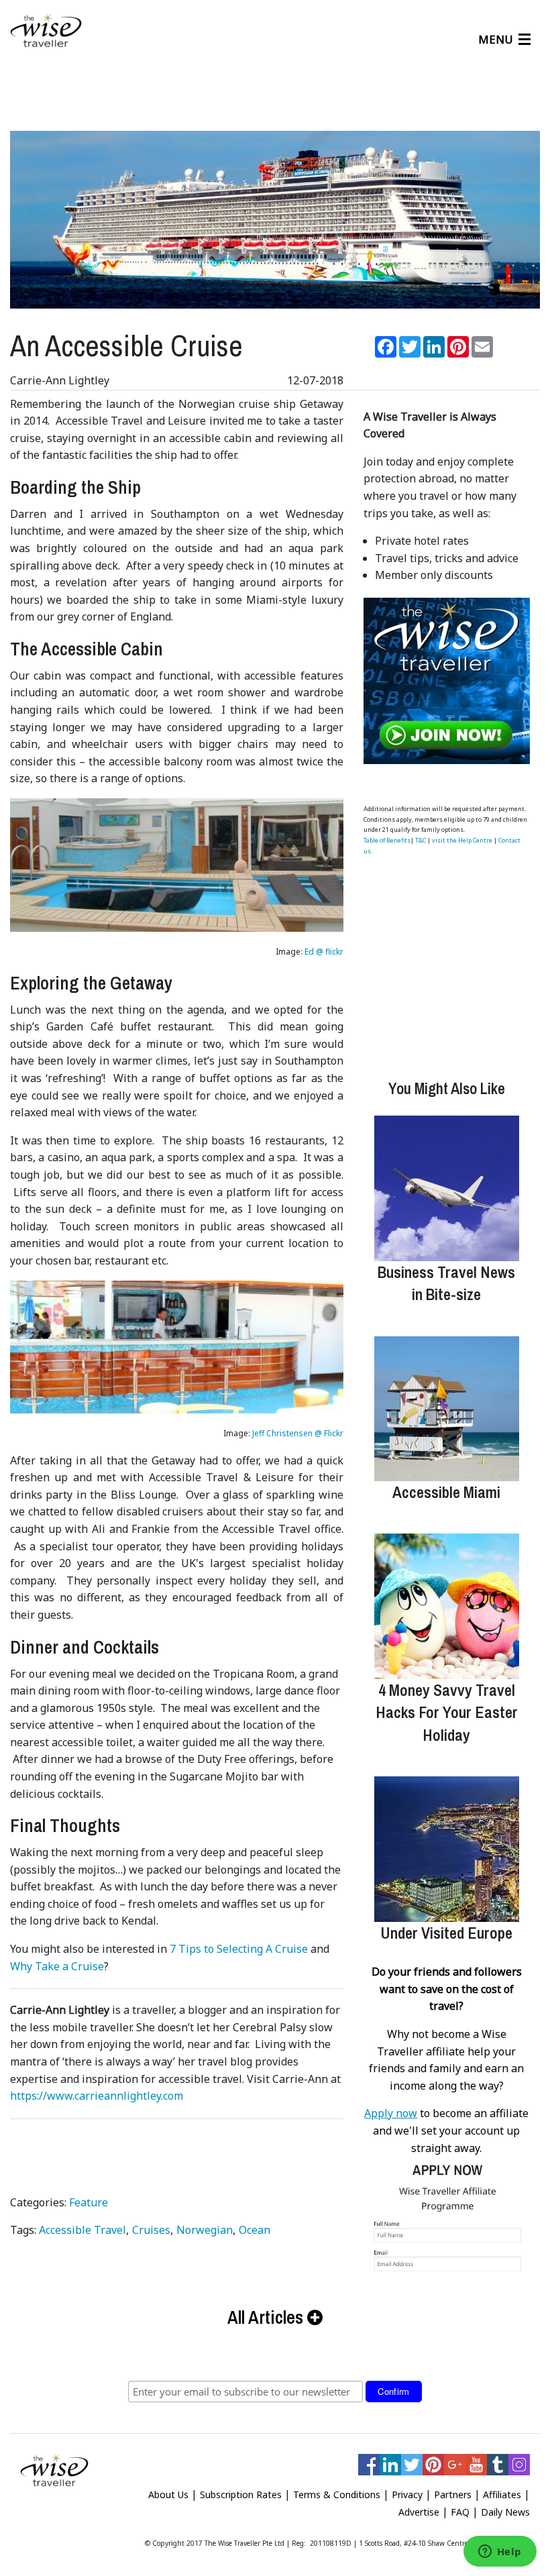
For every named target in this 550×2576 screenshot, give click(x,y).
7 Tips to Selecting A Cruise (239, 1949)
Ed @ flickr (324, 952)
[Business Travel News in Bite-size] (447, 1188)
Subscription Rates (241, 2494)
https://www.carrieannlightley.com (97, 2096)
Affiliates (502, 2494)
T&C (421, 840)
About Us (168, 2494)
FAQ (460, 2512)
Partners (453, 2494)
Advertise (419, 2512)
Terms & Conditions (337, 2494)
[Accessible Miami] (447, 1409)
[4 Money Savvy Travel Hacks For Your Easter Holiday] (447, 1606)
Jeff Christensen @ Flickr (298, 1433)
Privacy (407, 2494)
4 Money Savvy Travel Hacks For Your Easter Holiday (447, 1712)
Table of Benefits (387, 840)
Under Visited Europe (446, 1933)
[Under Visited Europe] (447, 1849)
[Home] (46, 31)
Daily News (505, 2512)
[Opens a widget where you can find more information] (500, 2553)
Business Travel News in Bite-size (446, 1283)
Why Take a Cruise (57, 1966)
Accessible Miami (446, 1492)
